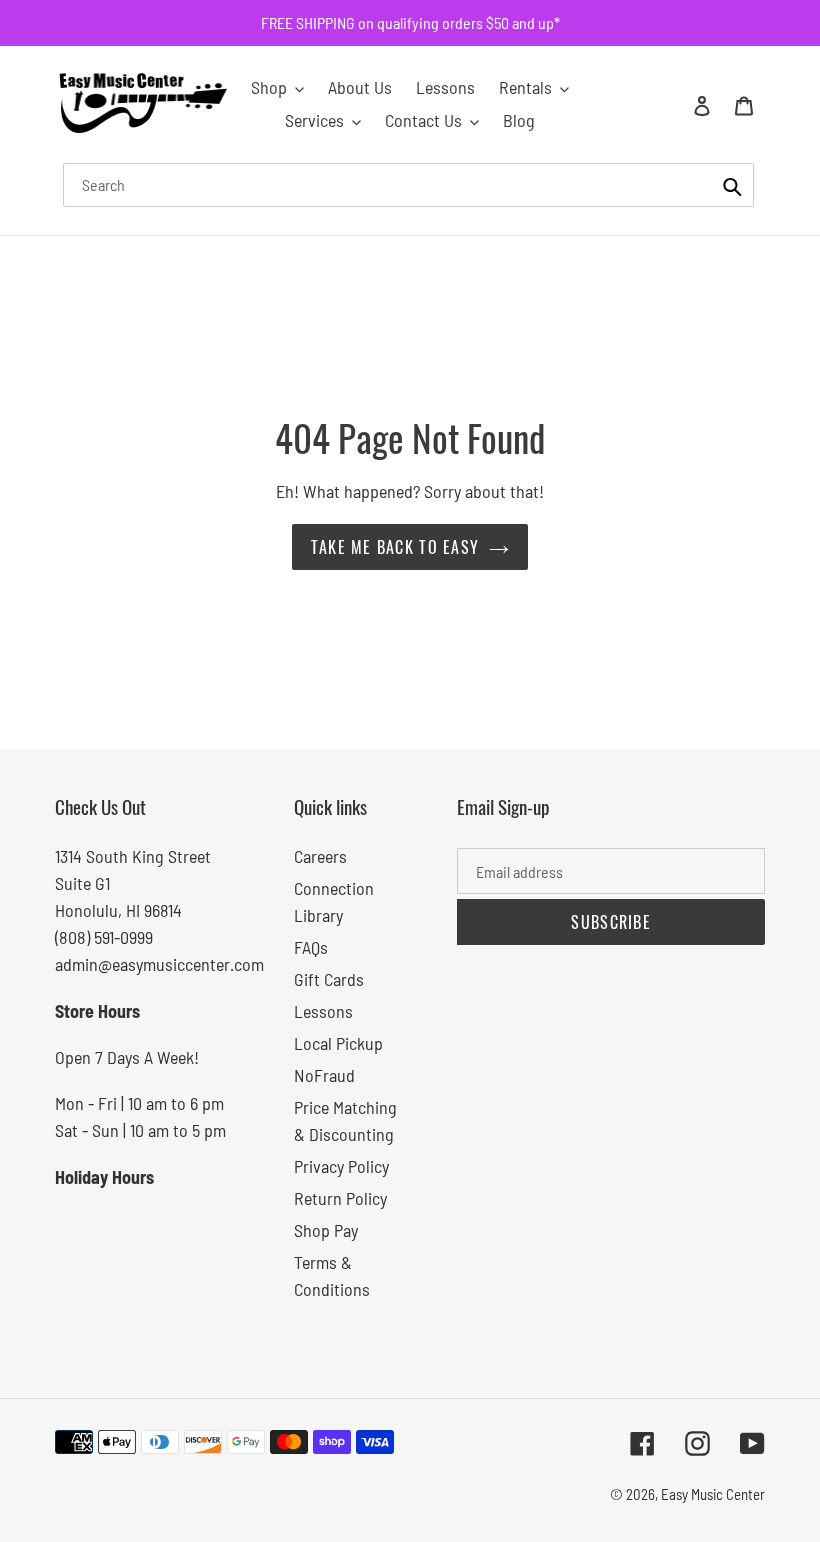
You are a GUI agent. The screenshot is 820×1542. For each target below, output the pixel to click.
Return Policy (340, 1198)
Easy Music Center (713, 1494)
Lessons (323, 1011)
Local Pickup (338, 1043)
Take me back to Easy (395, 547)
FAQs (311, 947)
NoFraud (324, 1075)
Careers (320, 856)
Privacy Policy (341, 1166)
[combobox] (408, 185)
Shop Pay (326, 1230)
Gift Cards (329, 979)
